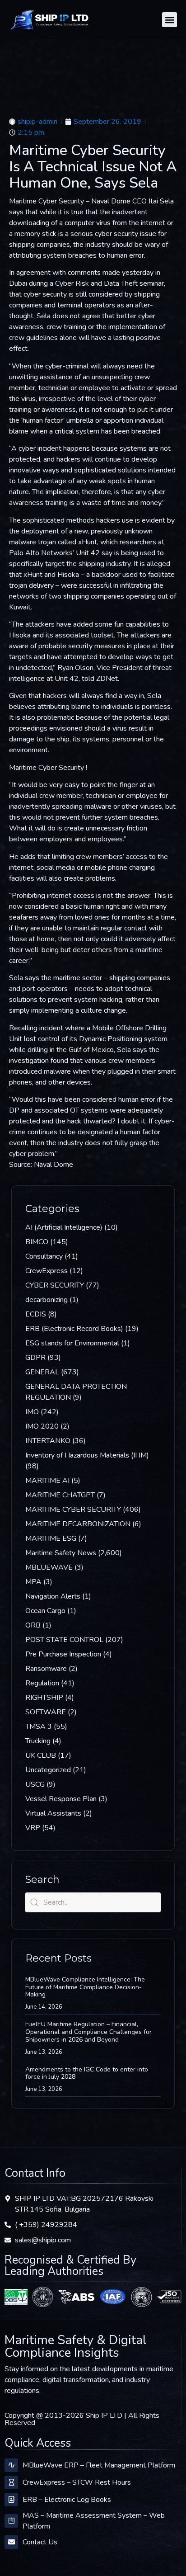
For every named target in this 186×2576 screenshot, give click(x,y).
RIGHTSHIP (44, 1698)
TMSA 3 (39, 1727)
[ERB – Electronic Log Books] (11, 2500)
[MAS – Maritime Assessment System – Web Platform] (11, 2521)
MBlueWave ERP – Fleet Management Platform (99, 2465)
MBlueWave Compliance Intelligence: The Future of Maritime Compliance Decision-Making (85, 1987)
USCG (35, 1784)
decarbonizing (46, 1300)
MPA (33, 1582)
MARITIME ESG (51, 1538)
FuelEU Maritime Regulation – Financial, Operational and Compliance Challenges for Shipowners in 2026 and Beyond (88, 2032)
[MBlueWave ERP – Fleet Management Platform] (11, 2465)
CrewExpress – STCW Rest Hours (77, 2482)
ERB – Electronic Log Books (67, 2500)
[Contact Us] (11, 2542)
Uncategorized (48, 1770)
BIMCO (37, 1242)
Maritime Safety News (61, 1553)
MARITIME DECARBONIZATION (78, 1524)
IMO (32, 1412)
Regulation (42, 1683)
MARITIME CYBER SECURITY (73, 1510)
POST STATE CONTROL (64, 1640)
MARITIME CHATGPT (60, 1495)
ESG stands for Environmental (72, 1343)
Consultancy (44, 1256)
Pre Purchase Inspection (63, 1654)
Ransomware (46, 1669)
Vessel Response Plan (61, 1799)
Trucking (38, 1741)
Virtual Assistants (53, 1813)
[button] (170, 20)
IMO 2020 (42, 1426)
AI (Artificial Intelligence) (64, 1227)
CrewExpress (46, 1271)
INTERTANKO (48, 1441)
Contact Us (40, 2542)
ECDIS (36, 1314)
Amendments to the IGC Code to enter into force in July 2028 (87, 2073)
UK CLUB (41, 1755)
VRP (33, 1828)
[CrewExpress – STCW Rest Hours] (11, 2482)
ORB (33, 1625)
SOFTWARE (46, 1712)
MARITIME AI (47, 1481)
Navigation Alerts (53, 1596)
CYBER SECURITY (55, 1285)
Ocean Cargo (45, 1611)
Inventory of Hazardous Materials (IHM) (87, 1455)
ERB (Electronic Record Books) (74, 1329)
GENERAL (42, 1372)
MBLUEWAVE (49, 1567)
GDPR (35, 1358)
